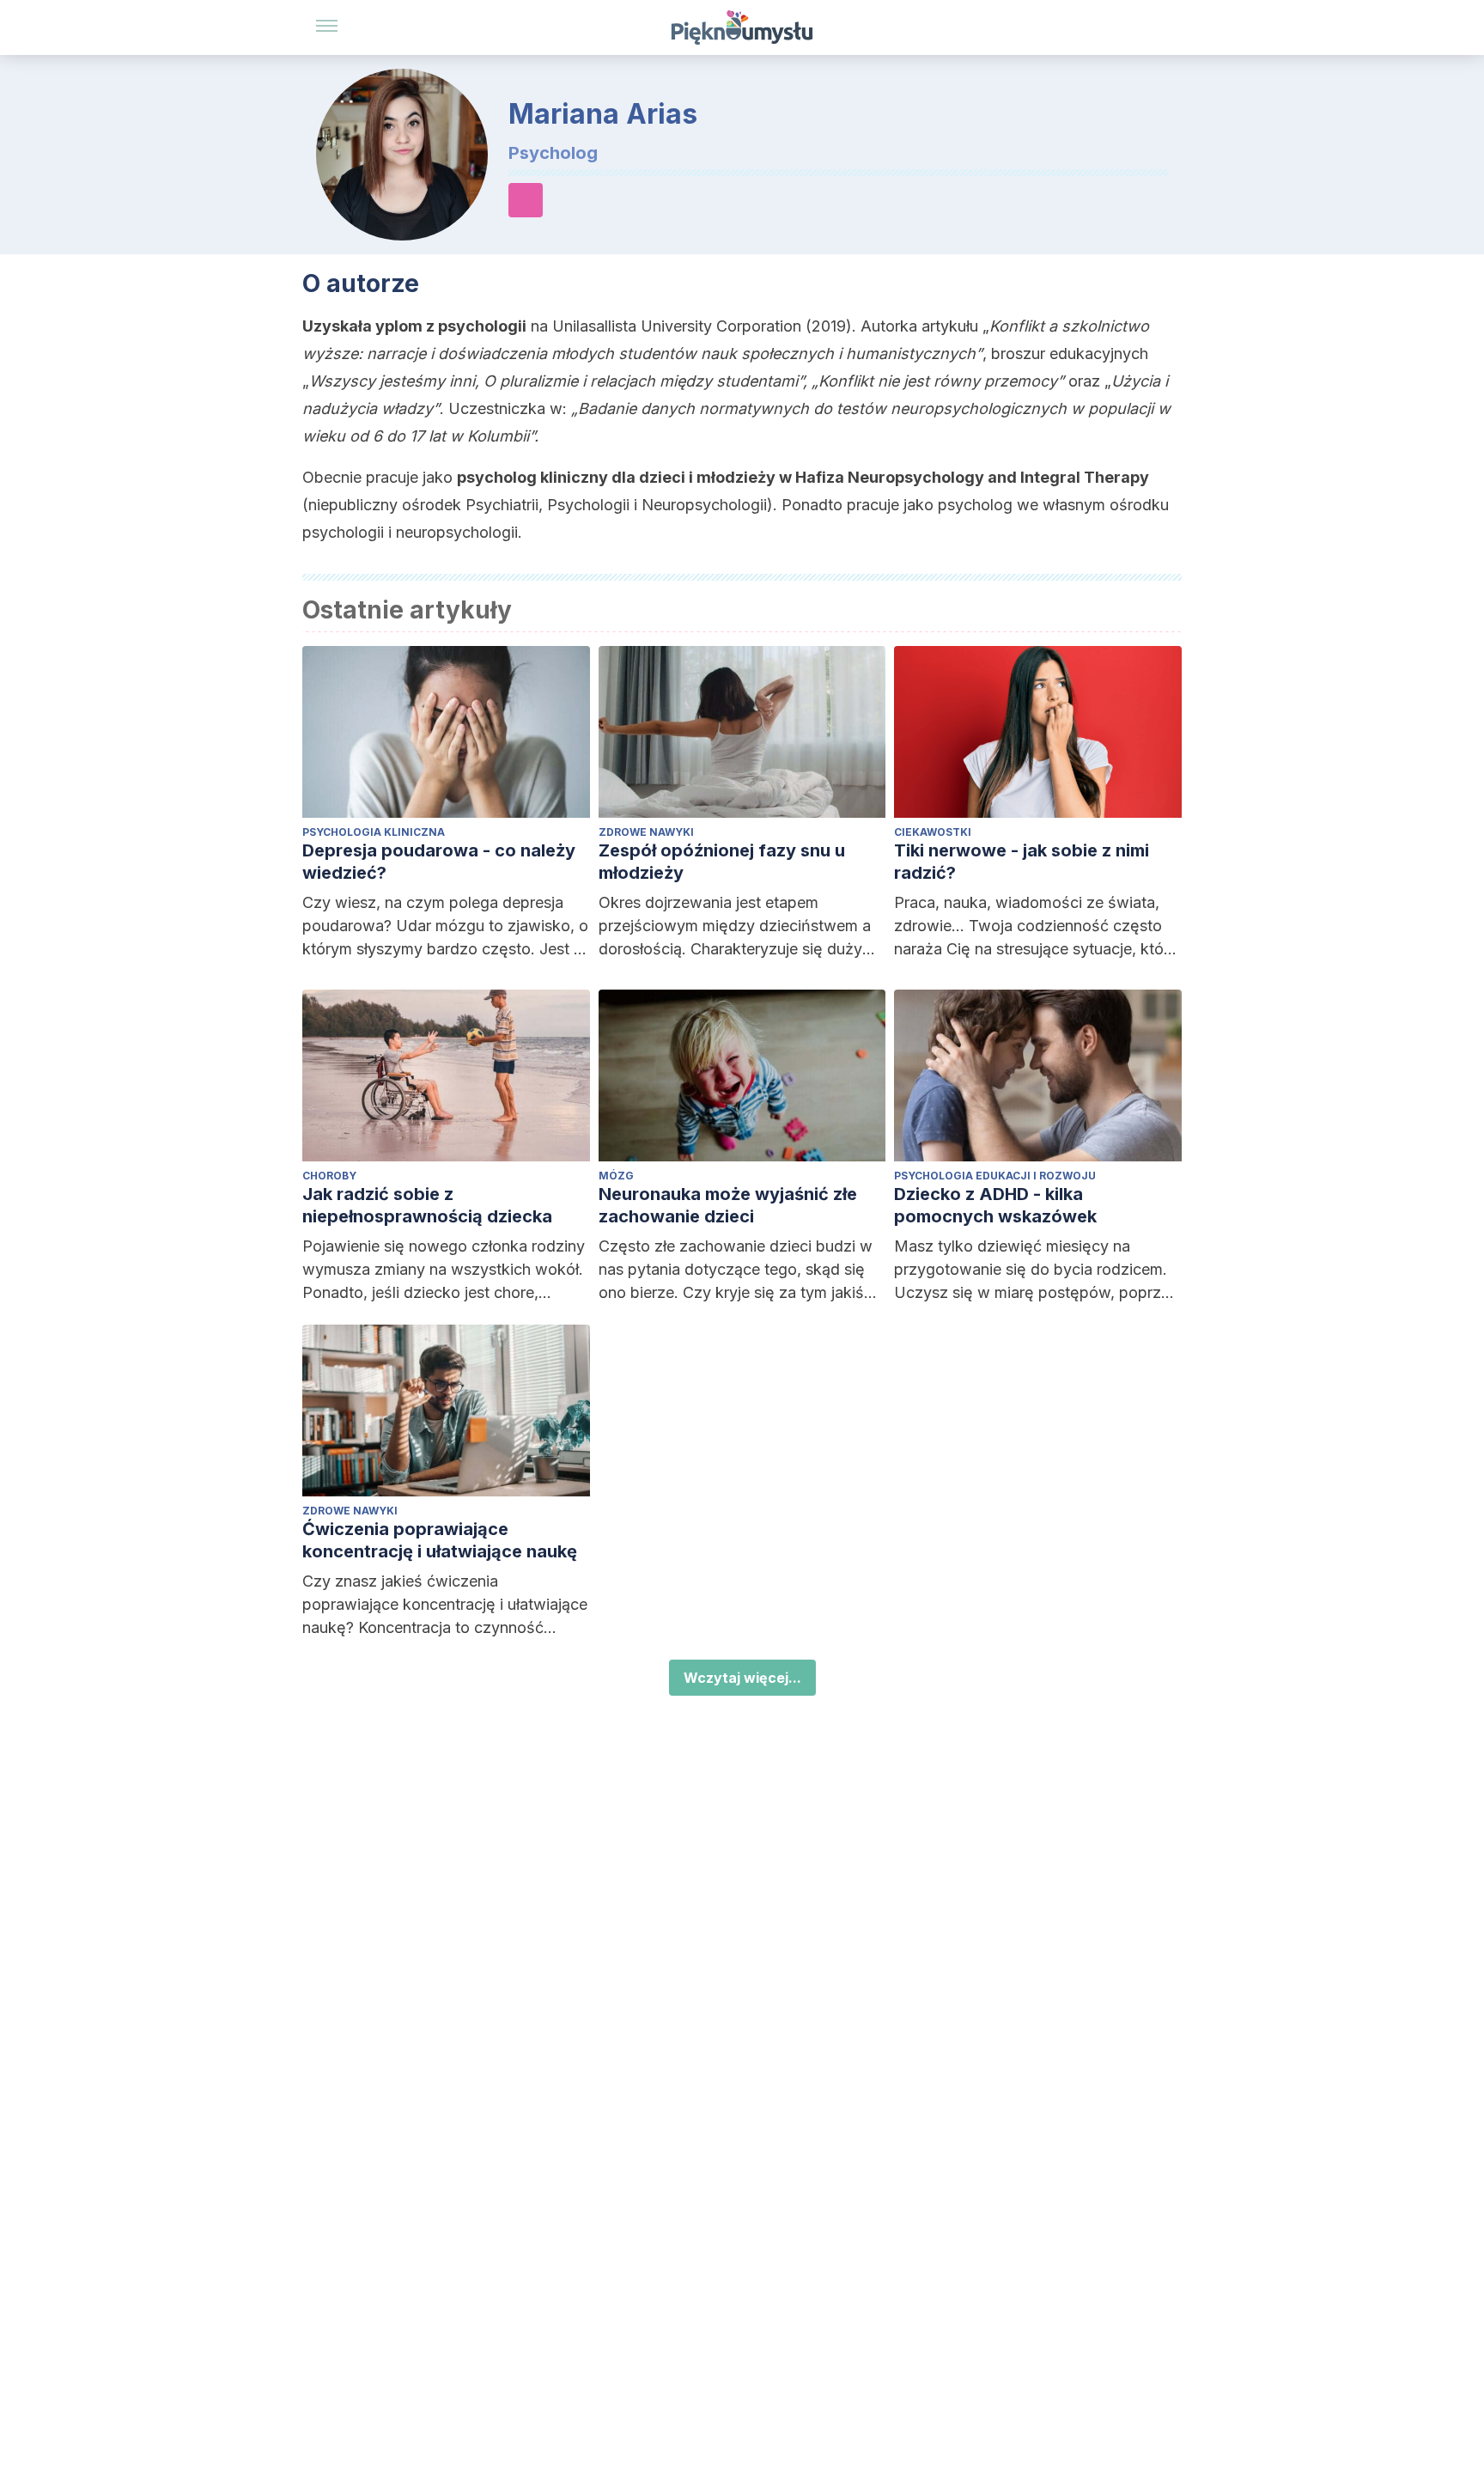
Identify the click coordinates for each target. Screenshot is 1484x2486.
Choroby (329, 1176)
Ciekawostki (933, 832)
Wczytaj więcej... (742, 1678)
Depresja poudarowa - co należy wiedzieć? (439, 862)
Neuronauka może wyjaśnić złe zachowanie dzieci (728, 1205)
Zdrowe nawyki (646, 832)
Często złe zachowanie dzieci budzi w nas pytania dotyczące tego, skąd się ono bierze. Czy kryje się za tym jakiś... (738, 1269)
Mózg (616, 1176)
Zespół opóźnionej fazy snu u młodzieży (722, 862)
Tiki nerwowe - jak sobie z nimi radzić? (1022, 862)
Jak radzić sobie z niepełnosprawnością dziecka (427, 1205)
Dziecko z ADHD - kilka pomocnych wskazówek (995, 1205)
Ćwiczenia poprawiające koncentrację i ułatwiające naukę (440, 1540)
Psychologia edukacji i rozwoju (995, 1176)
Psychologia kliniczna (374, 832)
